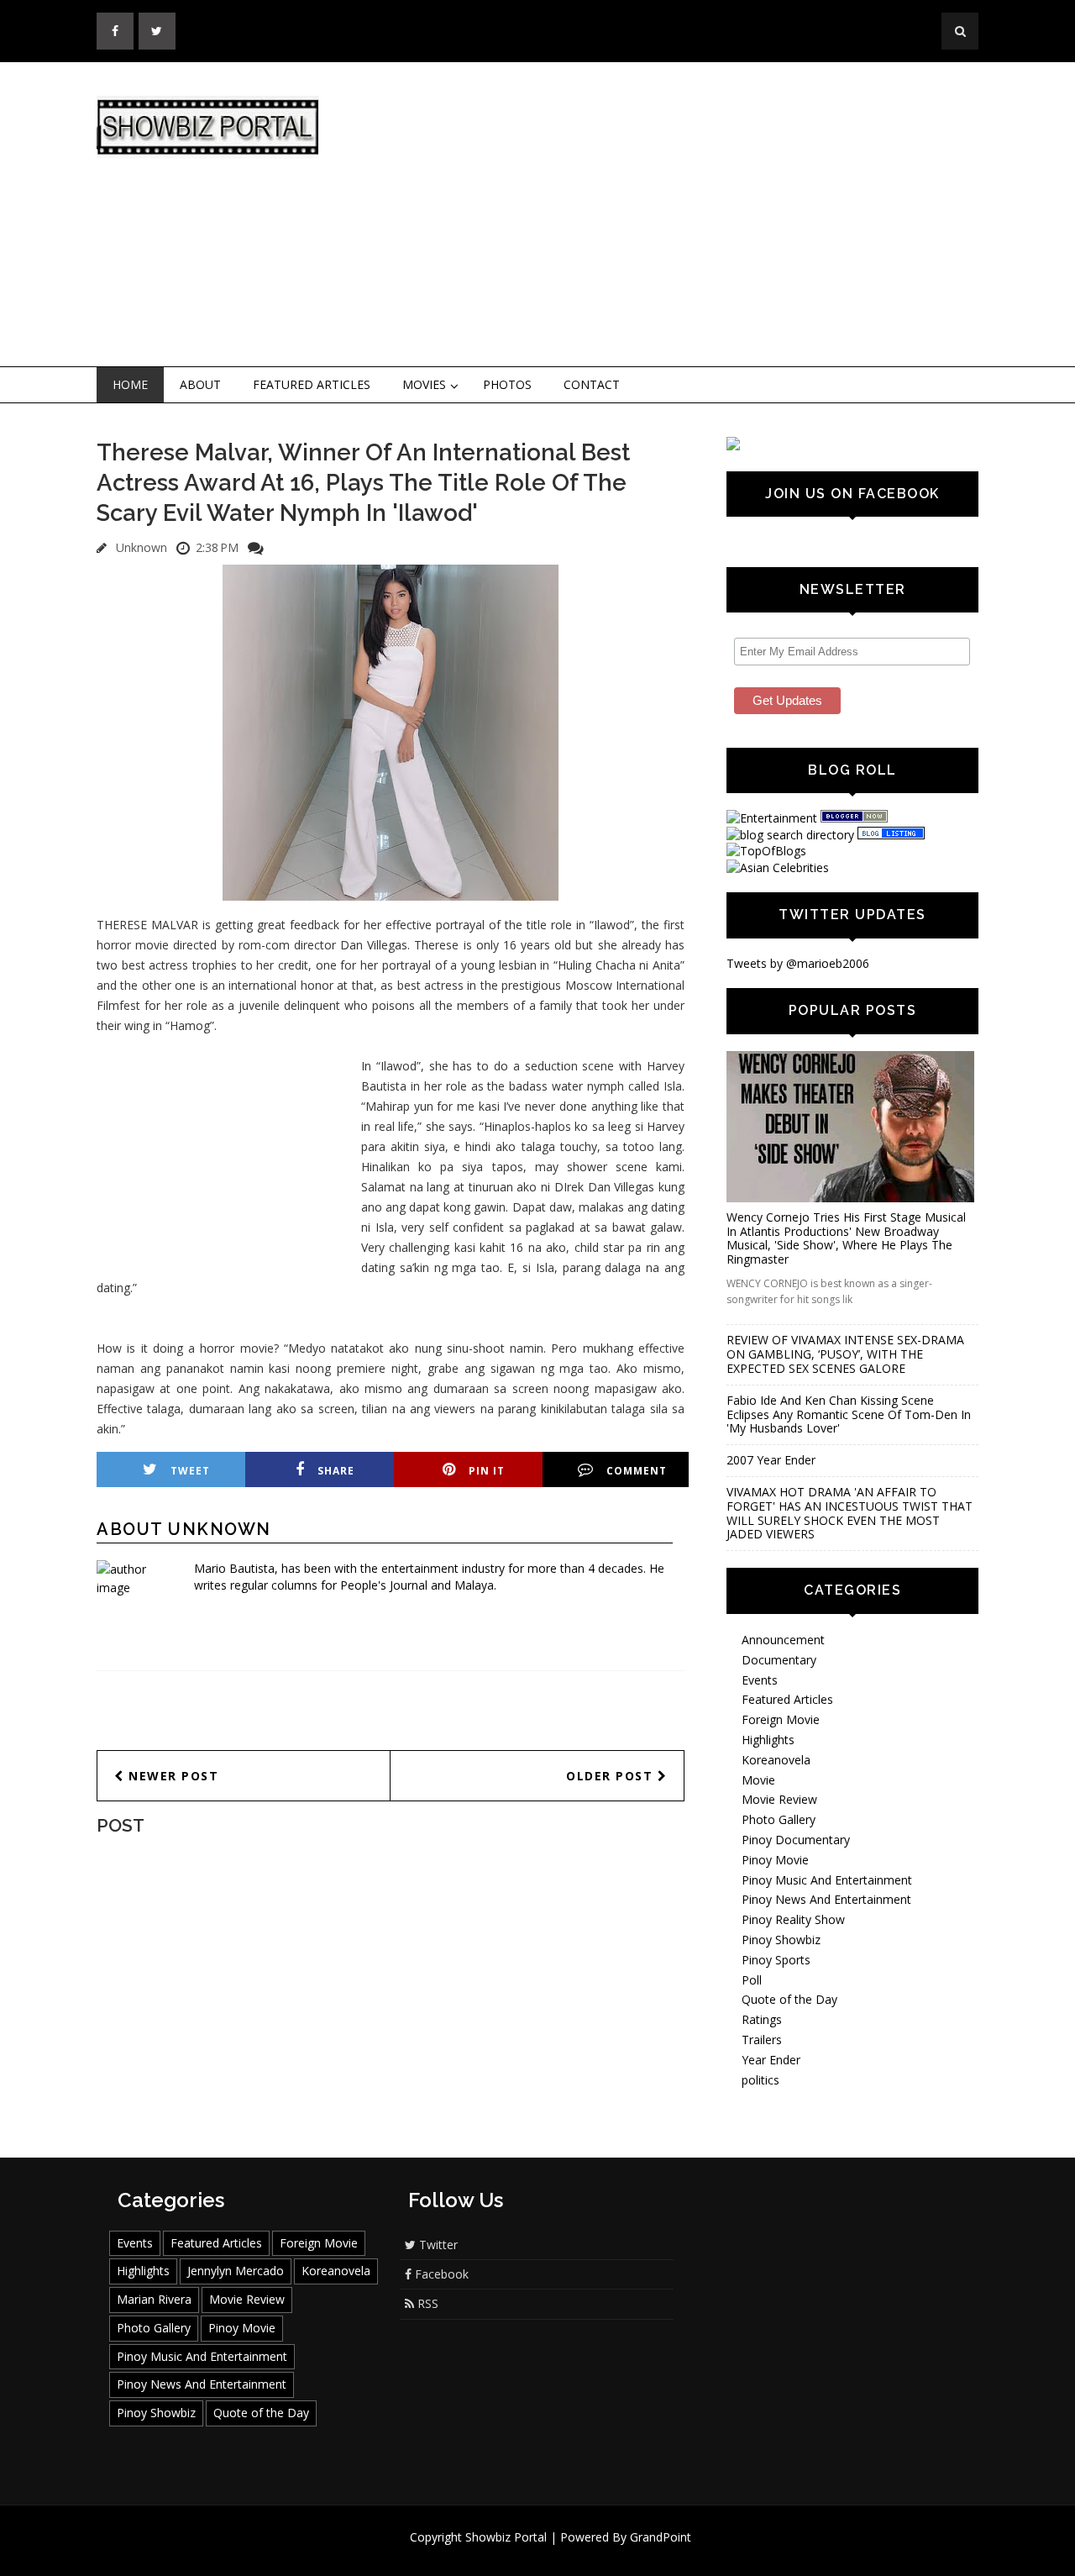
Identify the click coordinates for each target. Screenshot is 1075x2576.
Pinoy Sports (776, 1960)
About (200, 384)
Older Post (612, 1776)
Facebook (440, 2274)
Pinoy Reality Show (793, 1919)
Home (130, 384)
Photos (507, 384)
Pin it (487, 1471)
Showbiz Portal (506, 2537)
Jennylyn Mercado (236, 2271)
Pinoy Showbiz (781, 1940)
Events (760, 1680)
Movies (424, 384)
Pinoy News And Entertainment (826, 1899)
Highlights (768, 1740)
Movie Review (779, 1799)
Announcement (783, 1640)
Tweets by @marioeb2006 (798, 963)
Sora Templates (587, 2553)
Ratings (762, 2019)
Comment (637, 1471)
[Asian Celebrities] (778, 867)
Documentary (779, 1660)
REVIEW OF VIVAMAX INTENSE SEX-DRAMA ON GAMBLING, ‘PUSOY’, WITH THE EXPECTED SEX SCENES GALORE (845, 1354)
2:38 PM (217, 547)
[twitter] (157, 31)
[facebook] (115, 31)
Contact (592, 384)
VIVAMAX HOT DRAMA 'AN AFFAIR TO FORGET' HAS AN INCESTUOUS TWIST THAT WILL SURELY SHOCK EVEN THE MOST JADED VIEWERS (850, 1513)
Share (336, 1471)
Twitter (437, 2245)
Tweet (190, 1471)
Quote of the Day (789, 1999)
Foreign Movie (781, 1719)
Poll (752, 1980)
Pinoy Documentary (796, 1840)
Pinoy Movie (775, 1860)
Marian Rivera (154, 2299)
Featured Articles (312, 384)
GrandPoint (661, 2537)
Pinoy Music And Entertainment (827, 1880)
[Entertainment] (772, 818)
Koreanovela (776, 1760)
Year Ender (771, 2060)
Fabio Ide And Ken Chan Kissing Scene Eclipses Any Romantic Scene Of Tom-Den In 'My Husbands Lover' (849, 1414)
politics (760, 2080)
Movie (758, 1780)
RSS (426, 2303)
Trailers (762, 2040)
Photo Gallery (779, 1819)
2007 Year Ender (771, 1460)
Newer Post (172, 1776)
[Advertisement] (676, 215)
